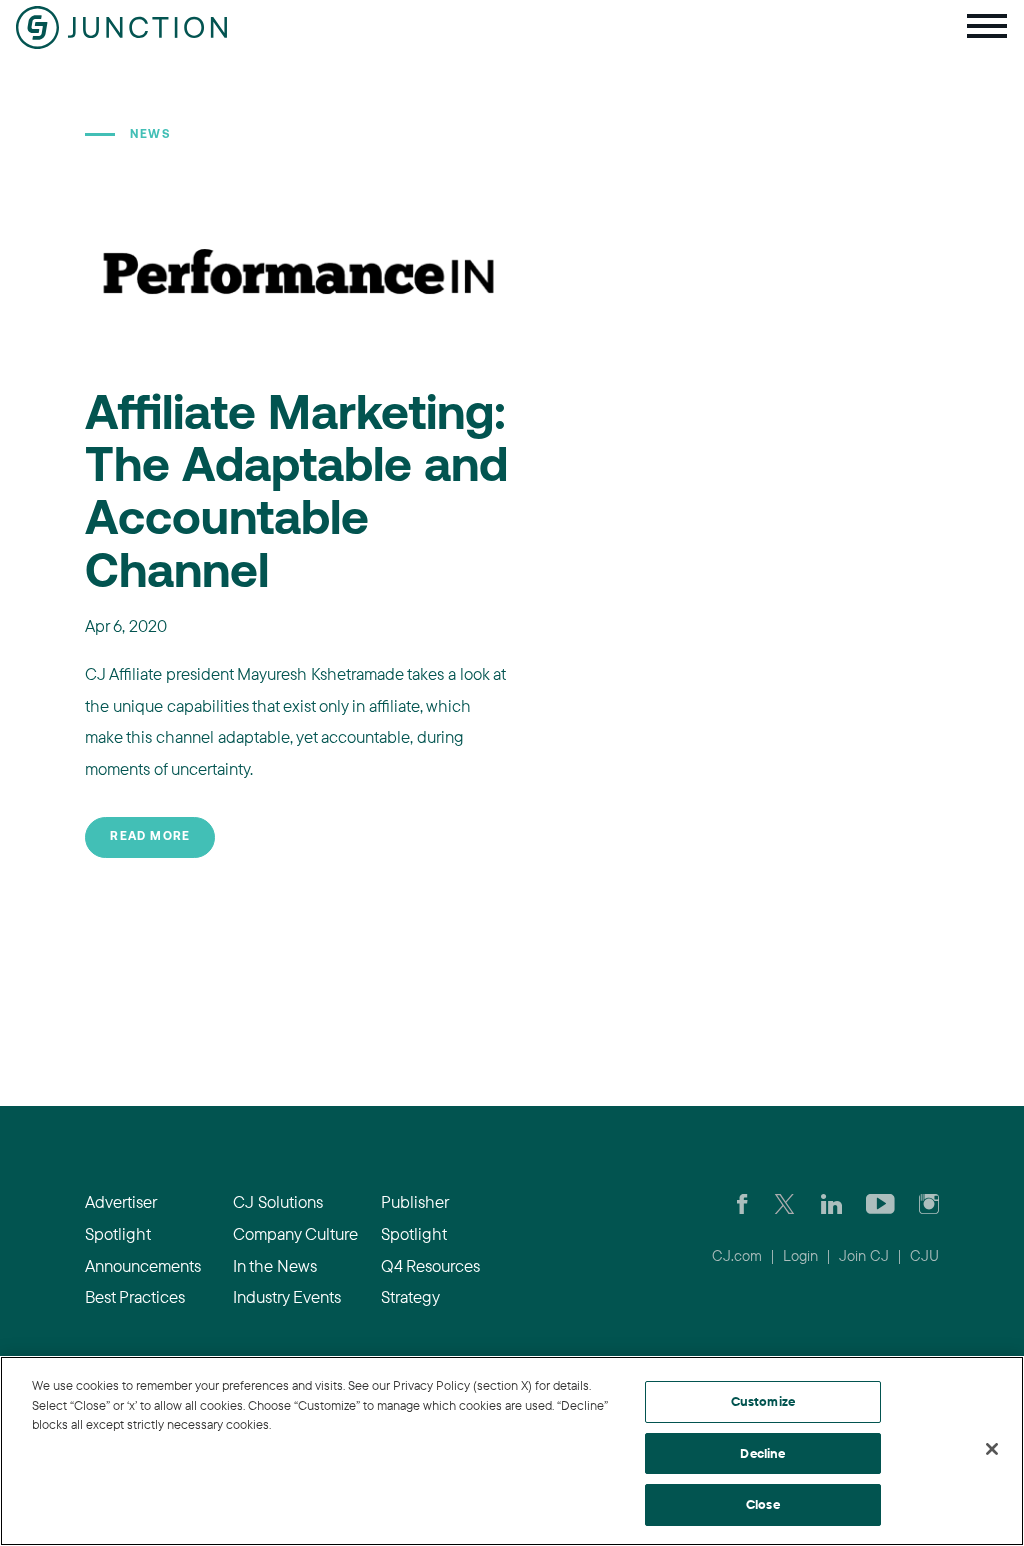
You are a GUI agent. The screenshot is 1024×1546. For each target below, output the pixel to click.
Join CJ (864, 1255)
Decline (762, 1453)
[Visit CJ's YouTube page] (880, 1202)
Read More (150, 837)
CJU (924, 1255)
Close (763, 1504)
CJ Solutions (278, 1201)
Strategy (410, 1296)
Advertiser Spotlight (120, 1217)
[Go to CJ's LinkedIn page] (831, 1202)
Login (800, 1255)
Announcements (143, 1265)
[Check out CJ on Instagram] (929, 1202)
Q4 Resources (430, 1265)
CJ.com (737, 1255)
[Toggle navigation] (987, 27)
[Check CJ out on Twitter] (784, 1202)
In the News (275, 1265)
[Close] (992, 1449)
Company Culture (295, 1233)
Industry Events (287, 1296)
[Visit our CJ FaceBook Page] (742, 1202)
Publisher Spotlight (414, 1217)
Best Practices (135, 1296)
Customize (763, 1401)
